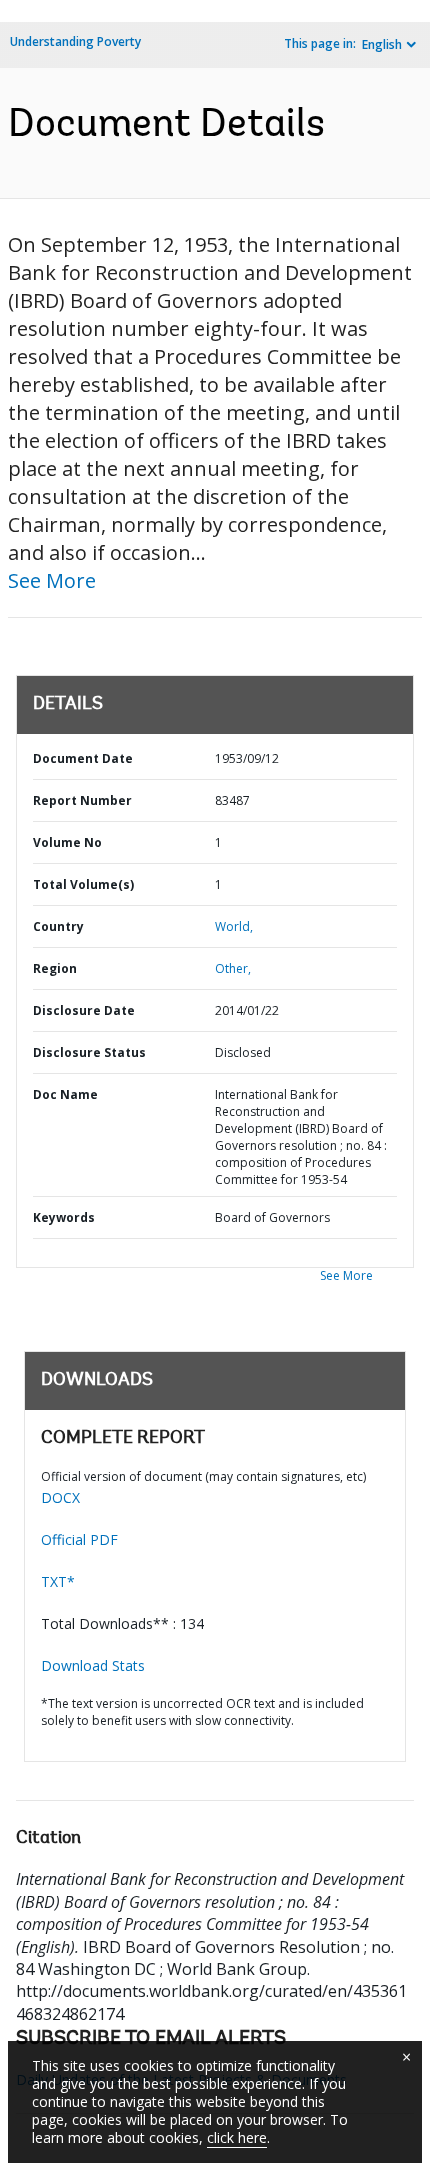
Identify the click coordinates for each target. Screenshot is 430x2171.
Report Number (82, 800)
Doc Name (65, 1094)
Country (58, 926)
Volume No (67, 842)
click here (237, 2137)
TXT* (58, 1581)
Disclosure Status (89, 1052)
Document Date (83, 758)
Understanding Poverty (75, 41)
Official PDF (79, 1539)
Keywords (64, 1217)
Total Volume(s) (83, 884)
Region (55, 968)
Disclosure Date (84, 1010)
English (382, 44)
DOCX (60, 1497)
